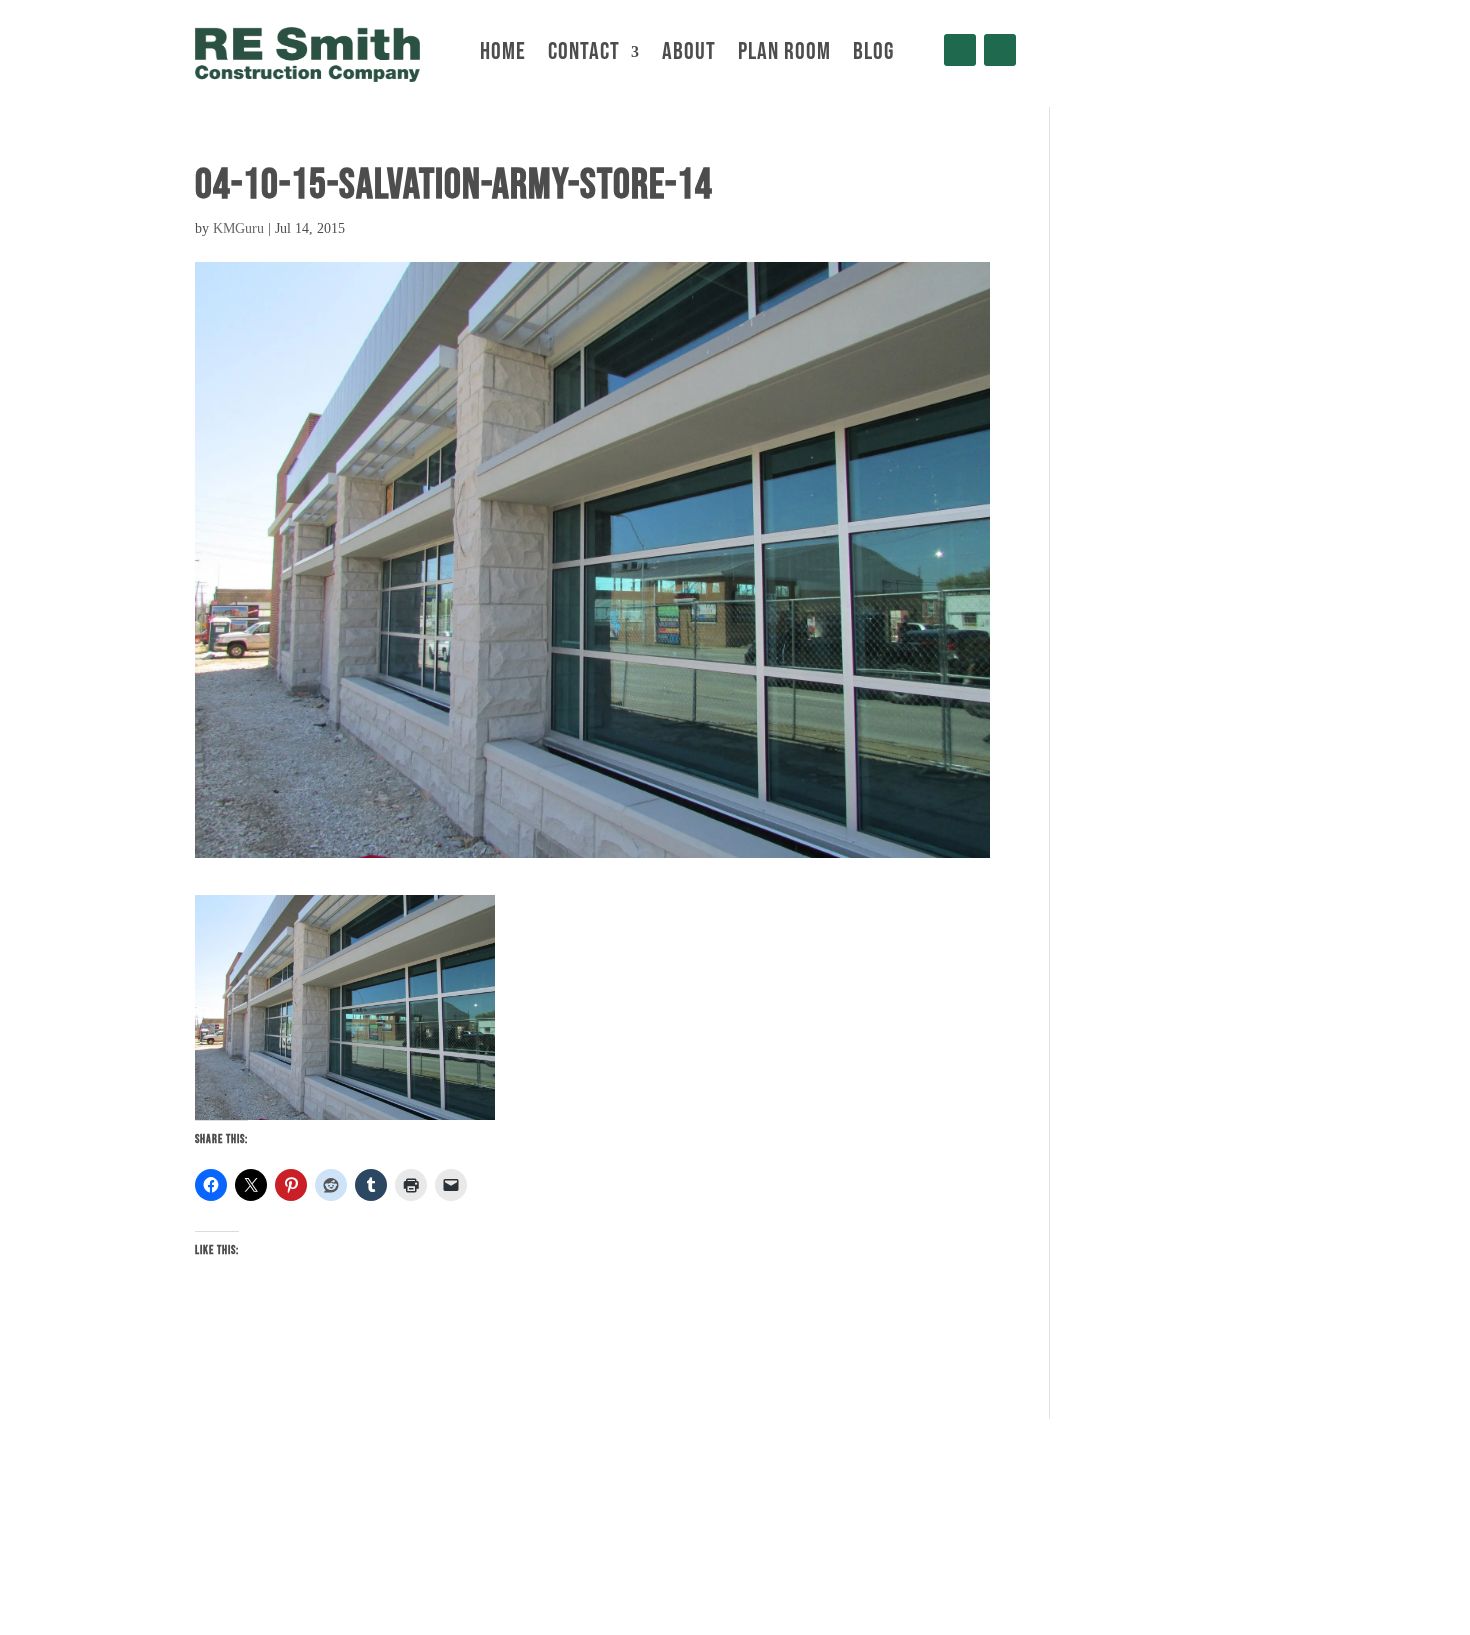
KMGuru (238, 228)
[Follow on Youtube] (1000, 50)
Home (503, 55)
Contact (584, 55)
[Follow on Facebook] (960, 50)
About (689, 55)
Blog (873, 55)
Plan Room (784, 55)
